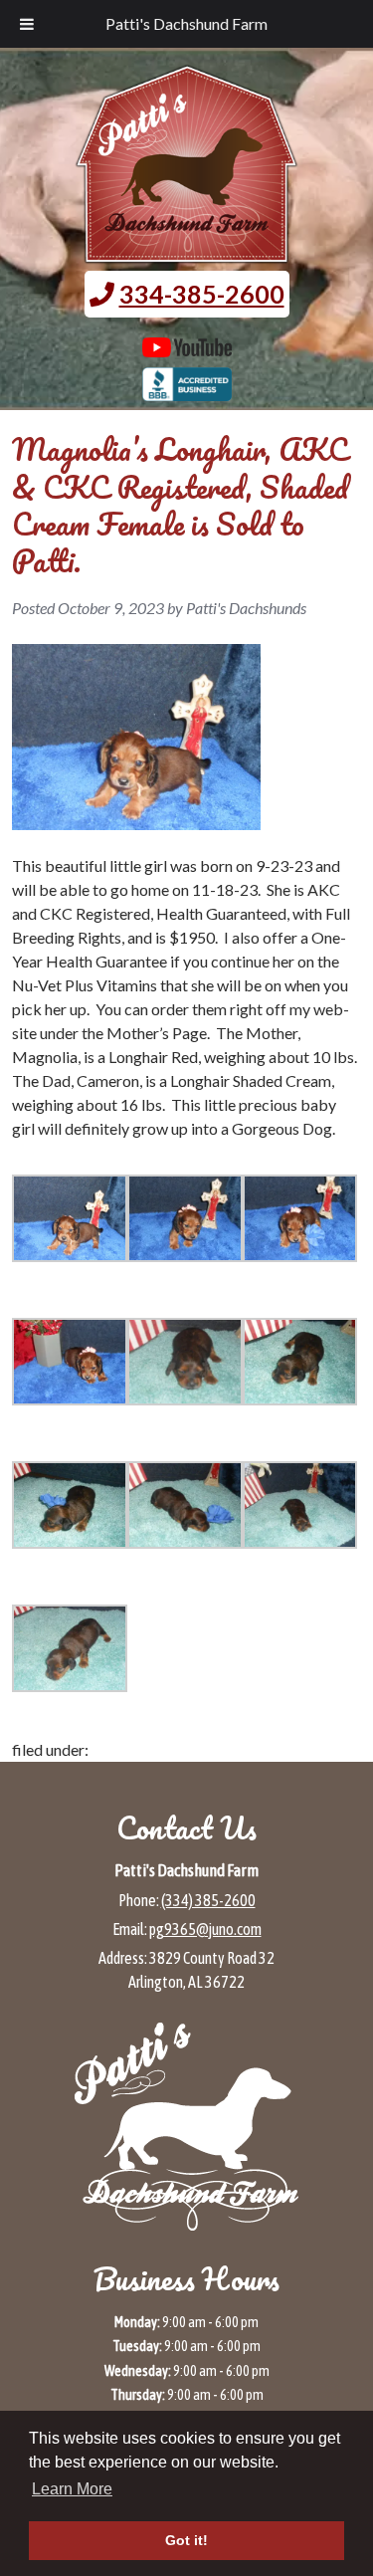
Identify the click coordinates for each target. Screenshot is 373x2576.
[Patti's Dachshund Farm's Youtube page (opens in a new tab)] (187, 347)
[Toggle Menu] (27, 24)
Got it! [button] (186, 2540)
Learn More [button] (72, 2489)
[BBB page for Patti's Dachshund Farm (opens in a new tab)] (187, 391)
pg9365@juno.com (205, 1929)
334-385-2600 (202, 294)
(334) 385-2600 (208, 1900)
